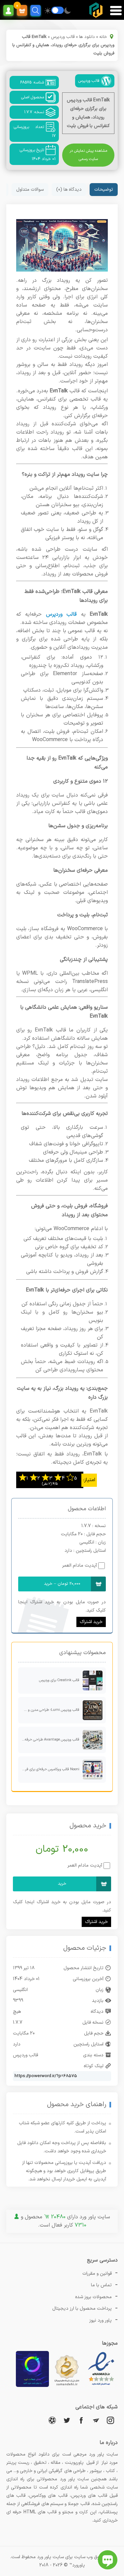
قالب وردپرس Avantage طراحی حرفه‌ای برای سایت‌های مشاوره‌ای (49, 1740)
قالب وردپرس (63, 37)
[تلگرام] (96, 2420)
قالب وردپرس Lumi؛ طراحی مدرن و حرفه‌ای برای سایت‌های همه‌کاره (49, 1710)
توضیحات (104, 190)
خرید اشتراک (91, 1622)
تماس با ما (101, 2285)
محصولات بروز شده (93, 2297)
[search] (36, 10)
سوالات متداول (30, 190)
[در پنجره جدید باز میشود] (101, 2386)
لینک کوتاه (94, 2066)
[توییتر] (67, 2420)
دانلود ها (87, 37)
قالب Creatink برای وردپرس (59, 1680)
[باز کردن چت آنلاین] (108, 2560)
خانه (103, 37)
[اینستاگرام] (110, 2420)
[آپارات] (52, 2420)
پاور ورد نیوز (101, 2320)
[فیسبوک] (81, 2420)
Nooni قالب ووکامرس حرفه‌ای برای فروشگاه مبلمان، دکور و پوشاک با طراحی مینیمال (49, 1769)
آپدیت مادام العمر (80, 1565)
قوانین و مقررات (97, 2274)
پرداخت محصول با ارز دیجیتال (82, 2309)
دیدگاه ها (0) (69, 190)
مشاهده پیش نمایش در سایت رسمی (88, 155)
